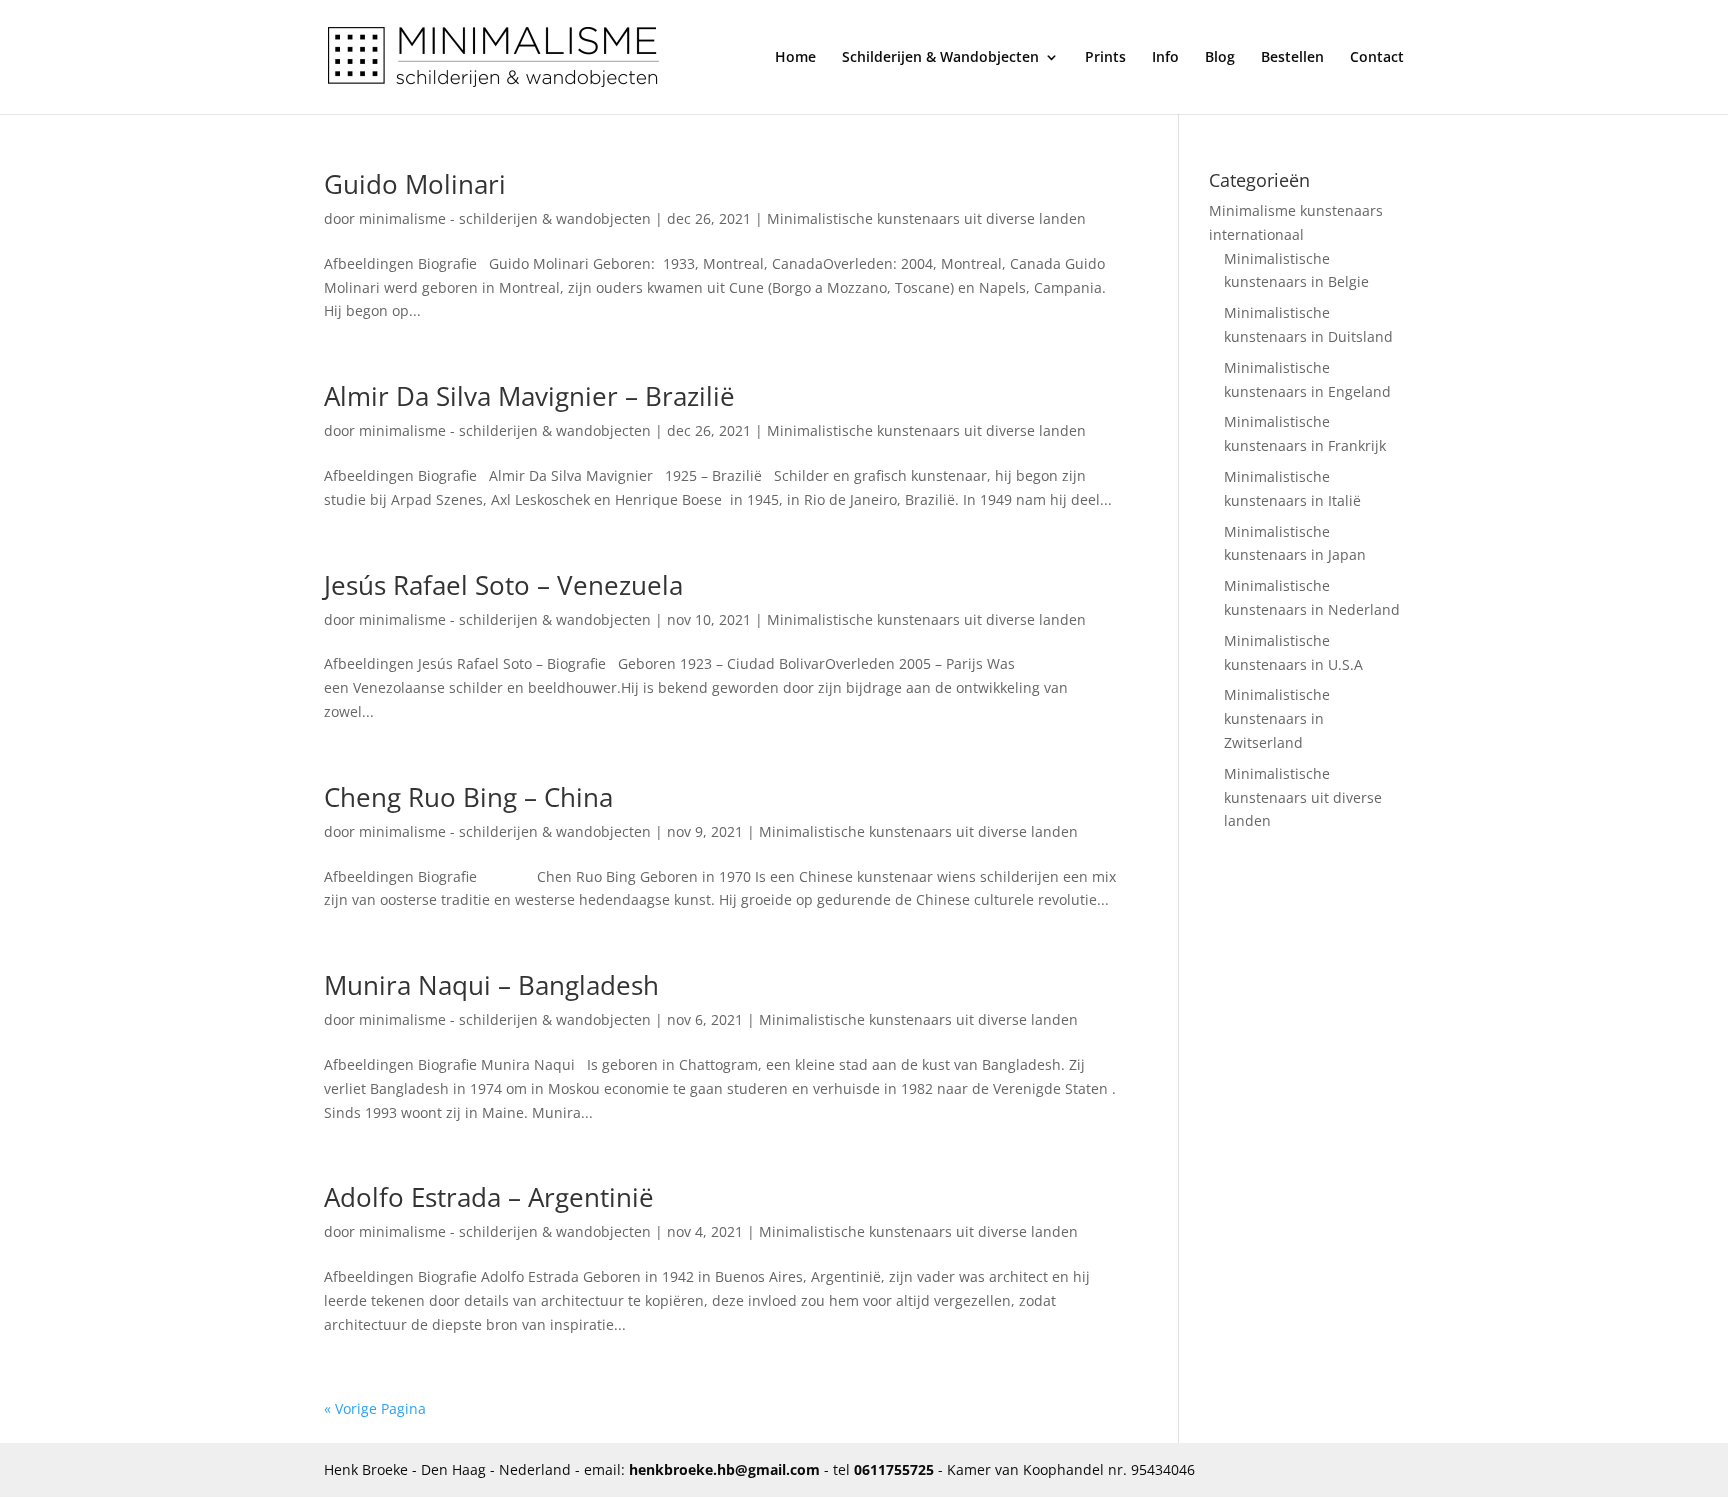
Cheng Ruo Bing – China (468, 797)
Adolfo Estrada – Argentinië (489, 1197)
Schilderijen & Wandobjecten (940, 58)
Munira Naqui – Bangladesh (491, 985)
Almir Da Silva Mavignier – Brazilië (529, 396)
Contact (1377, 58)
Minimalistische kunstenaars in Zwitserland (1277, 718)
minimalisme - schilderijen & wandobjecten (505, 218)
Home (795, 58)
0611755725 (894, 1469)
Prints (1105, 58)
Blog (1220, 58)
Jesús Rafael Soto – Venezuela (503, 585)
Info (1165, 58)
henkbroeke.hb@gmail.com (724, 1469)
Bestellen (1292, 58)
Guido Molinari (415, 184)
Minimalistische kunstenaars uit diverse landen (926, 218)
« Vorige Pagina (375, 1408)
